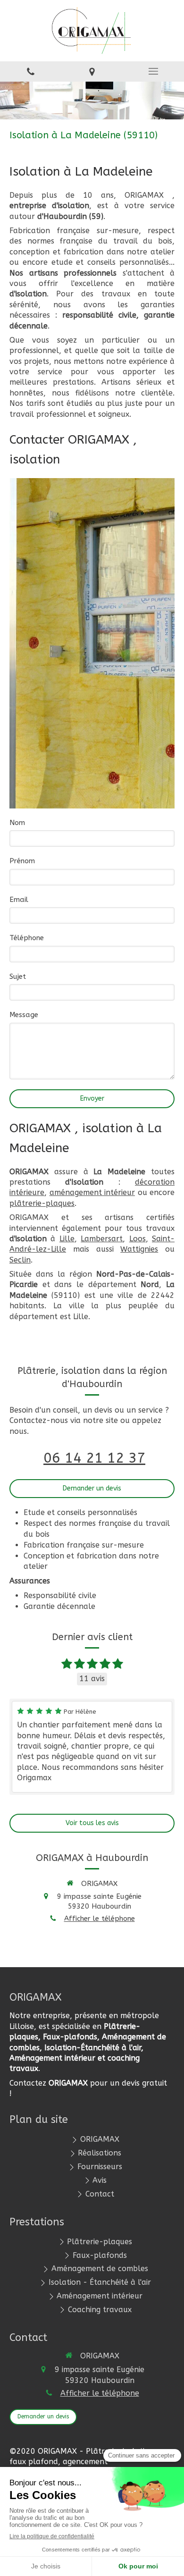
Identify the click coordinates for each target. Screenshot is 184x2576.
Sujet (18, 977)
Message (24, 1015)
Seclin (20, 1260)
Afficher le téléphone (100, 1919)
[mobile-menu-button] (153, 71)
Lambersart (102, 1239)
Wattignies (139, 1249)
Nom (17, 823)
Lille (67, 1239)
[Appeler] (31, 72)
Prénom (22, 861)
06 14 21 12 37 (94, 1458)
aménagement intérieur (92, 1192)
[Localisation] (92, 72)
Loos (138, 1239)
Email (19, 900)
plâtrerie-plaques (42, 1203)
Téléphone (27, 938)
